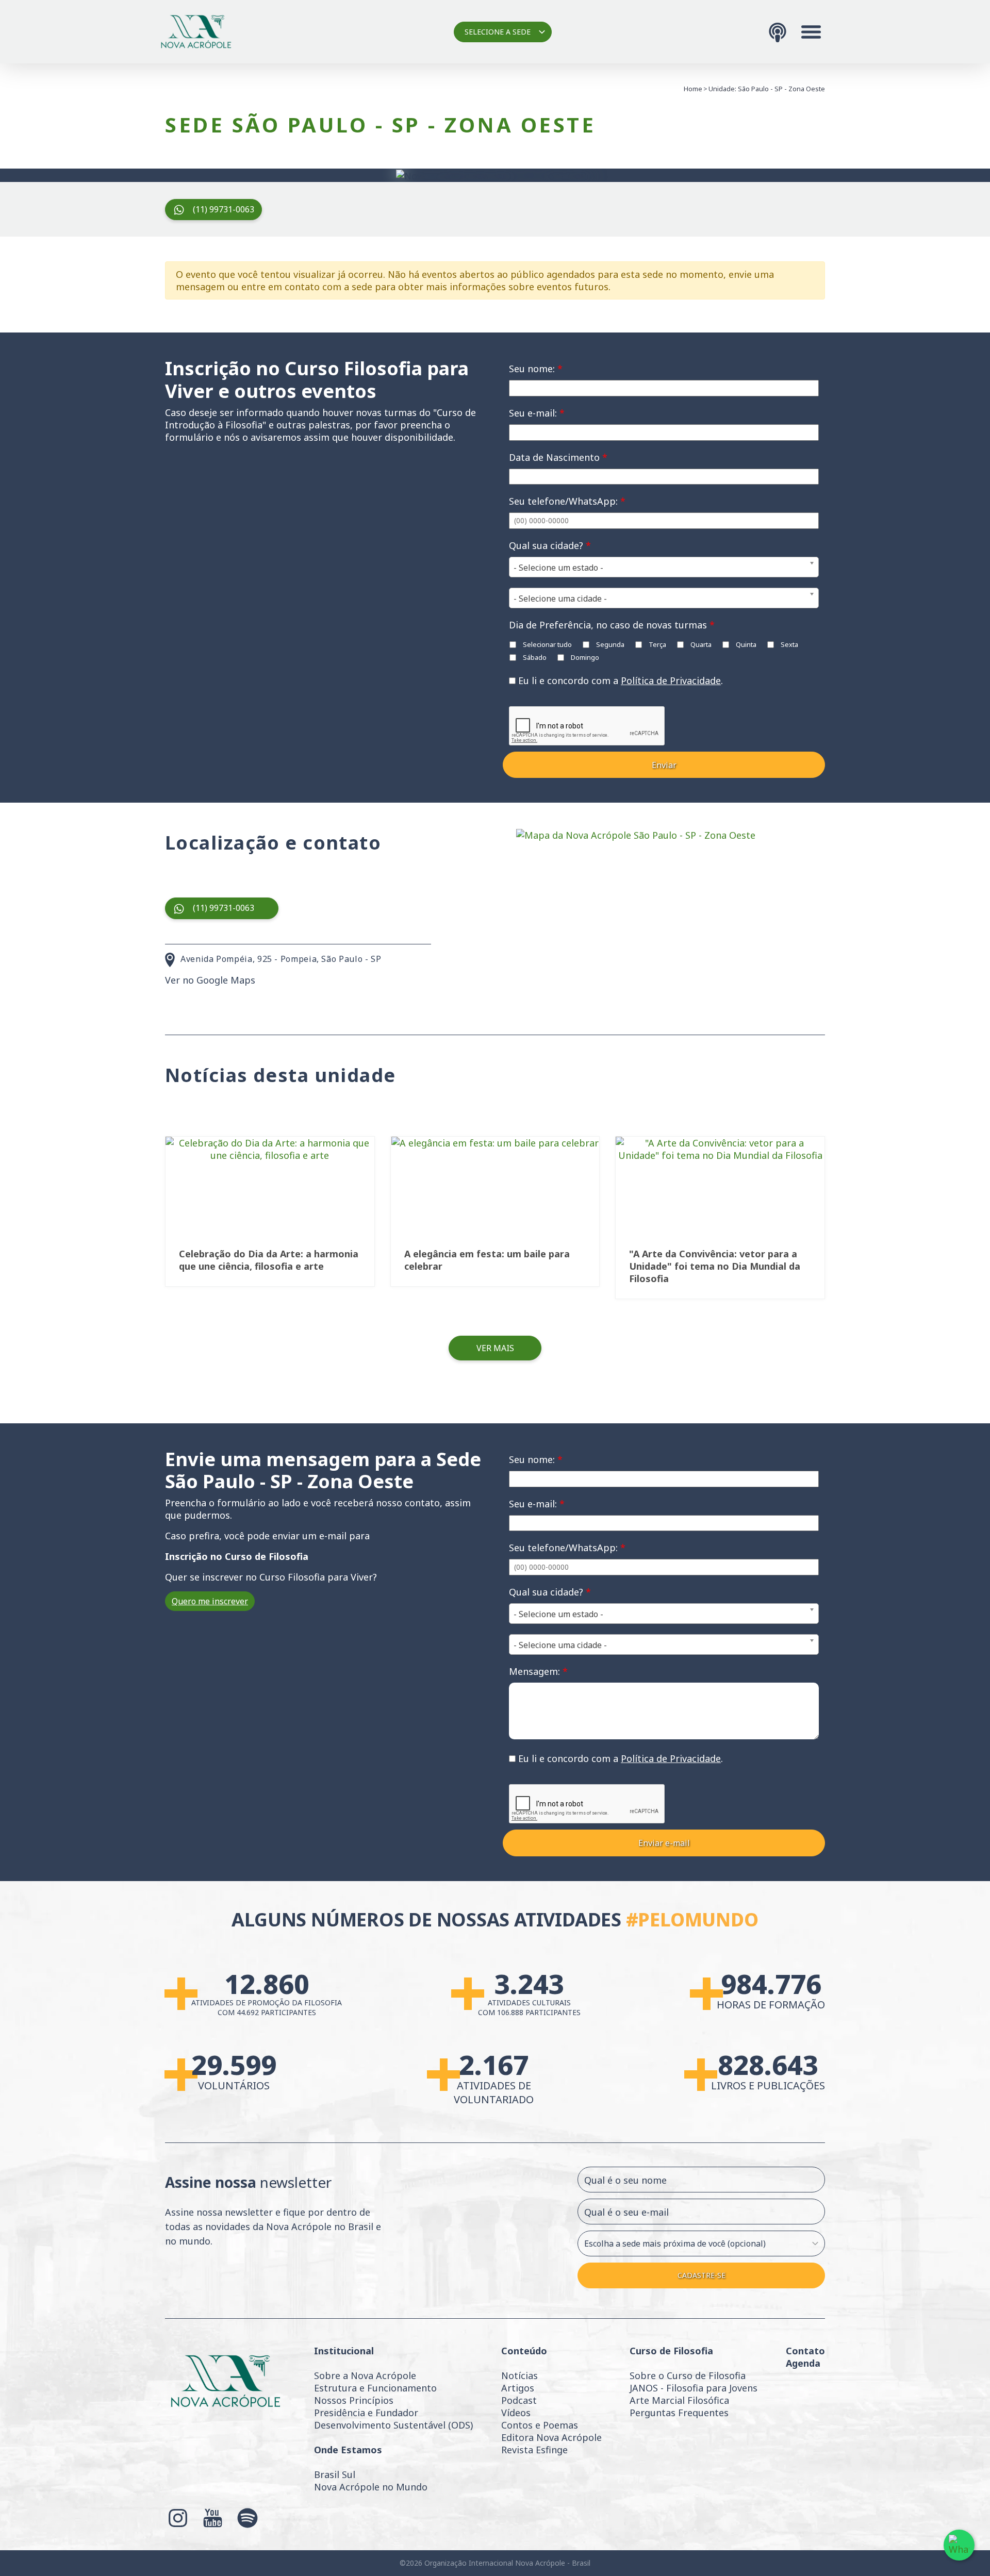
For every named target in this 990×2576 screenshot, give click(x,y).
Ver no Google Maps (210, 980)
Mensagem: (538, 1671)
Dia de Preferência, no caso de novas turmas (612, 625)
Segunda (609, 644)
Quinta (745, 644)
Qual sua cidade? (550, 545)
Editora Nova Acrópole (551, 2437)
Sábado (534, 657)
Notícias (519, 2375)
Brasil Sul (335, 2474)
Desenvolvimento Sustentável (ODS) (393, 2425)
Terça (657, 644)
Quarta (700, 644)
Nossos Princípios (354, 2400)
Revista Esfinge (534, 2450)
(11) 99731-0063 (224, 209)
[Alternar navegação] (811, 32)
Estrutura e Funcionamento (375, 2388)
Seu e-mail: (537, 413)
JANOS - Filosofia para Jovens (694, 2388)
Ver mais (495, 1348)
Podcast (519, 2400)
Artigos (518, 2388)
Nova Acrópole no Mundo (371, 2487)
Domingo (584, 657)
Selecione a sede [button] (498, 32)
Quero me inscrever (210, 1601)
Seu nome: (536, 369)
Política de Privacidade (671, 680)
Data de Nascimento (558, 457)
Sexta (789, 644)
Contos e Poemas (540, 2425)
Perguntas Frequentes (679, 2413)
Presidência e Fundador (366, 2413)
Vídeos (516, 2413)
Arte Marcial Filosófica (679, 2400)
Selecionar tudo (547, 644)
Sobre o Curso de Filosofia (688, 2375)
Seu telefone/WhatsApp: (567, 501)
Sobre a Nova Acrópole (365, 2375)
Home (693, 89)
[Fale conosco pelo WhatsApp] (959, 2545)
